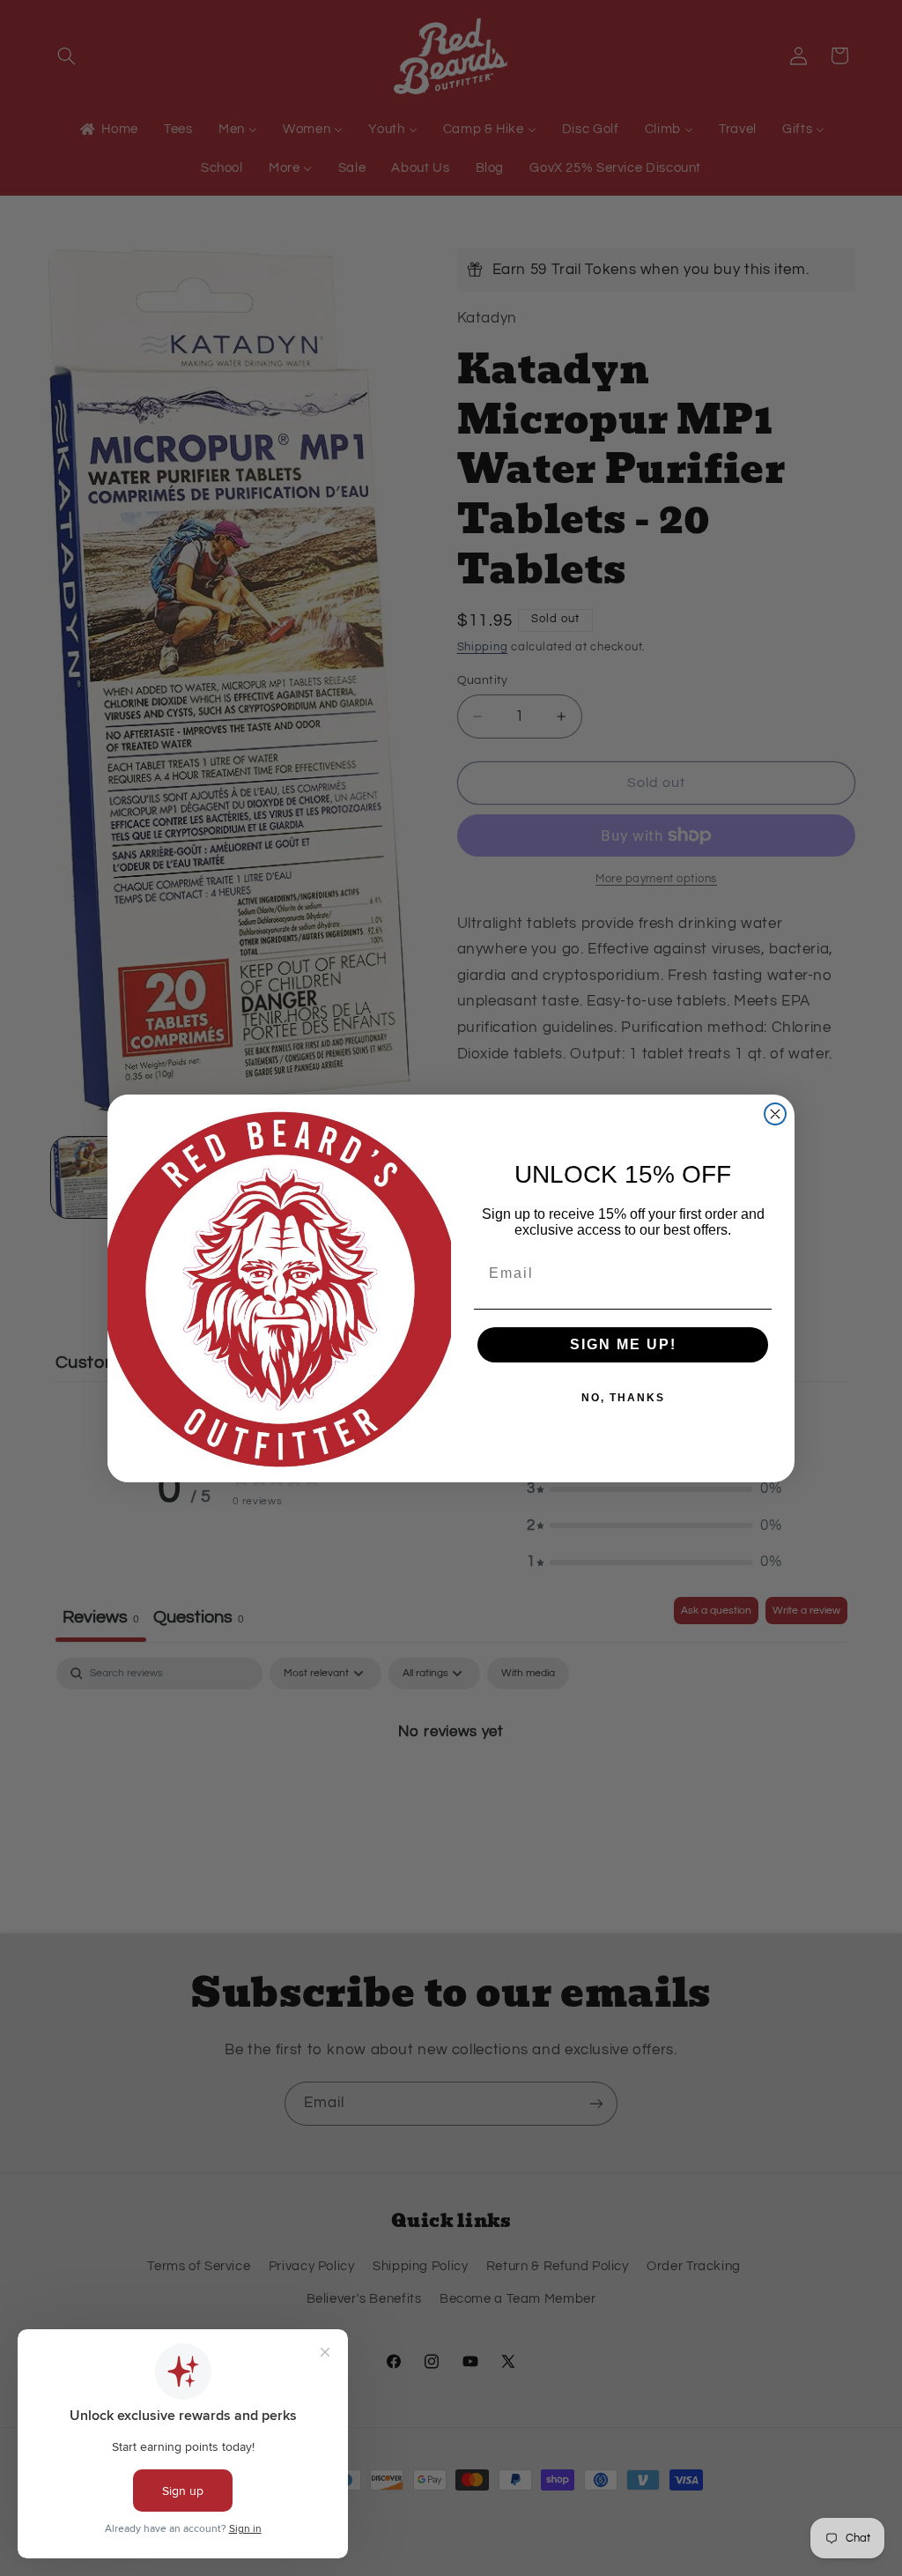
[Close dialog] (775, 1114)
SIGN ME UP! (623, 1344)
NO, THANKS (623, 1398)
